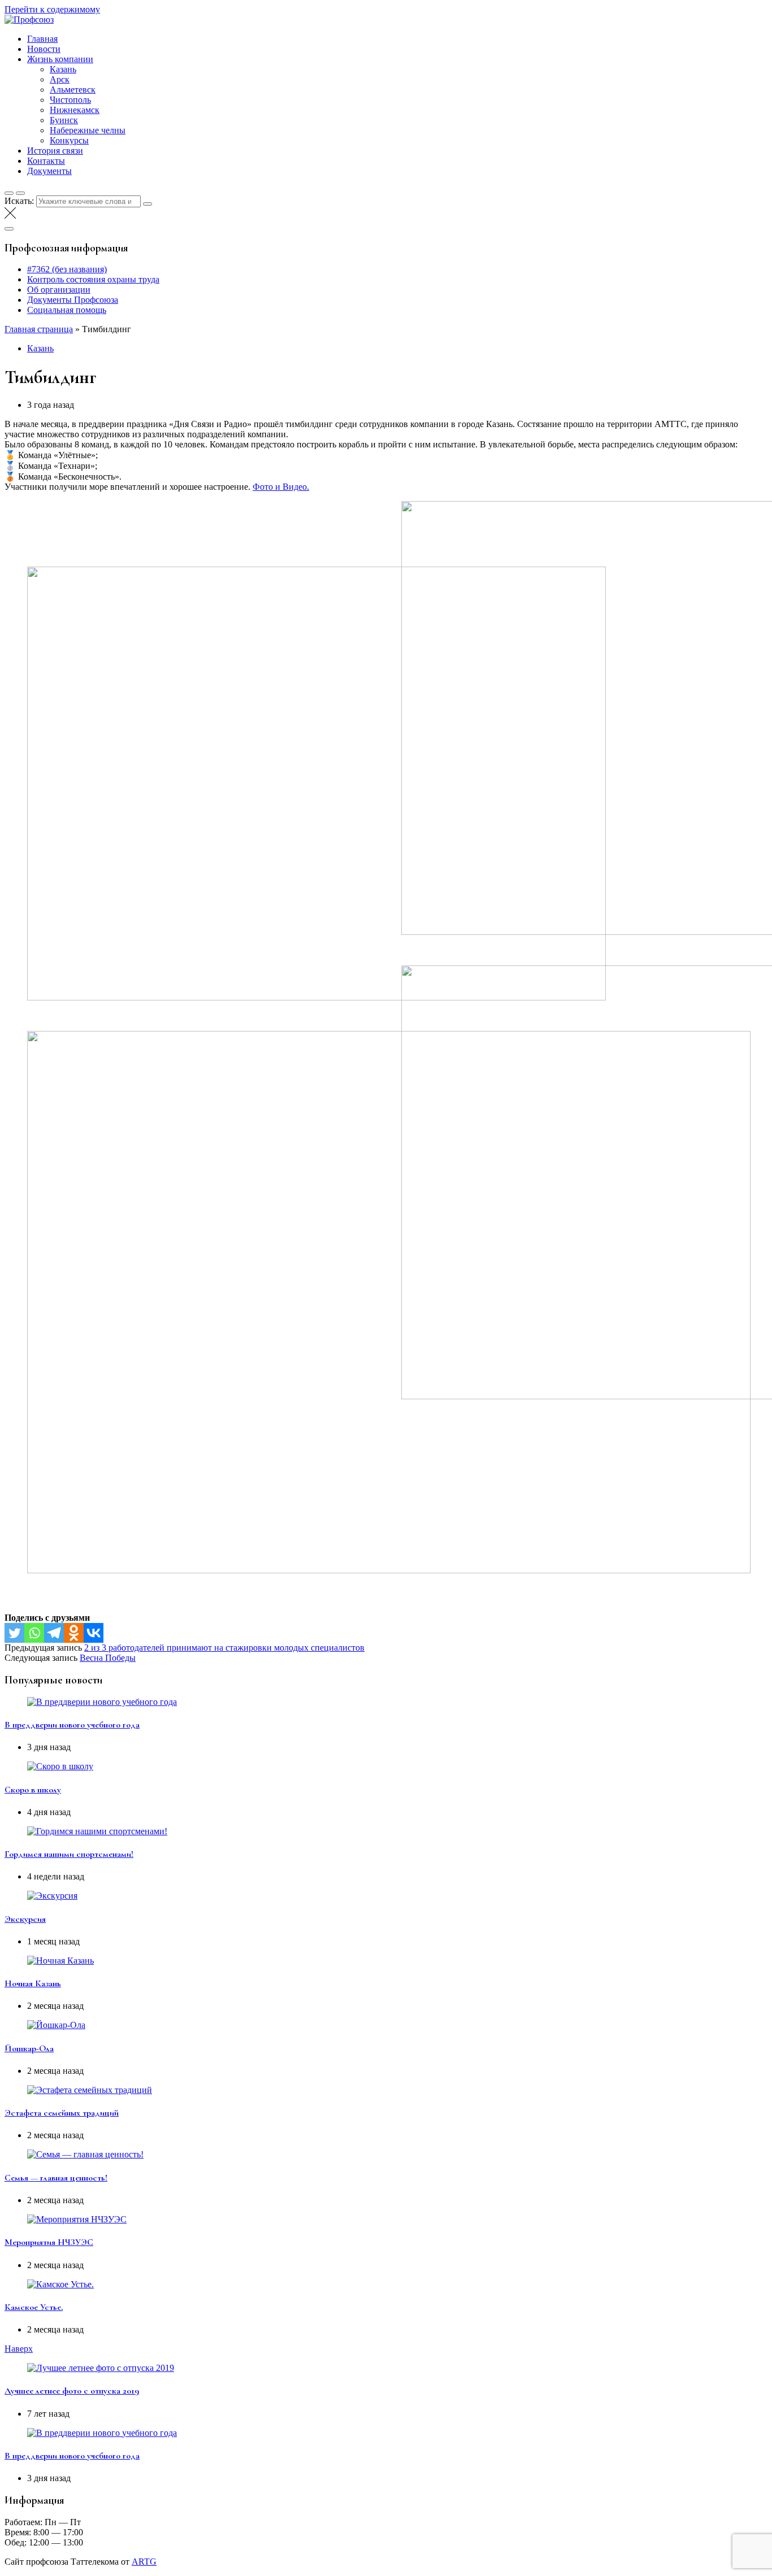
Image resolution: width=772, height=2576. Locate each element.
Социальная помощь (67, 310)
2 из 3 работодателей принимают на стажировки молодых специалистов (224, 1648)
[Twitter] (14, 1633)
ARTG (144, 2562)
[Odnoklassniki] (74, 1633)
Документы (49, 171)
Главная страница (39, 329)
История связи (55, 151)
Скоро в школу (33, 1790)
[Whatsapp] (34, 1633)
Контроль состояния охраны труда (93, 279)
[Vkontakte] (94, 1633)
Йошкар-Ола (29, 2048)
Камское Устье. (34, 2307)
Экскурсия (25, 1919)
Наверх (19, 2349)
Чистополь (70, 100)
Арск (60, 79)
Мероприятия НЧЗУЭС (49, 2242)
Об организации (59, 290)
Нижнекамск (75, 110)
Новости (44, 49)
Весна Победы (108, 1658)
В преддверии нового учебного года (72, 1725)
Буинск (64, 120)
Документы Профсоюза (73, 300)
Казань (63, 69)
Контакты (46, 161)
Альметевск (73, 90)
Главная (42, 39)
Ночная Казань (33, 1983)
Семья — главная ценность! (56, 2178)
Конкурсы (69, 140)
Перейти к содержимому (52, 9)
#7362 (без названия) (67, 269)
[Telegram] (54, 1633)
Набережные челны (88, 130)
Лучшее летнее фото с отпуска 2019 (72, 2391)
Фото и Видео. (281, 487)
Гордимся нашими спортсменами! (69, 1854)
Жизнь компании (60, 59)
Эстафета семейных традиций (62, 2113)
